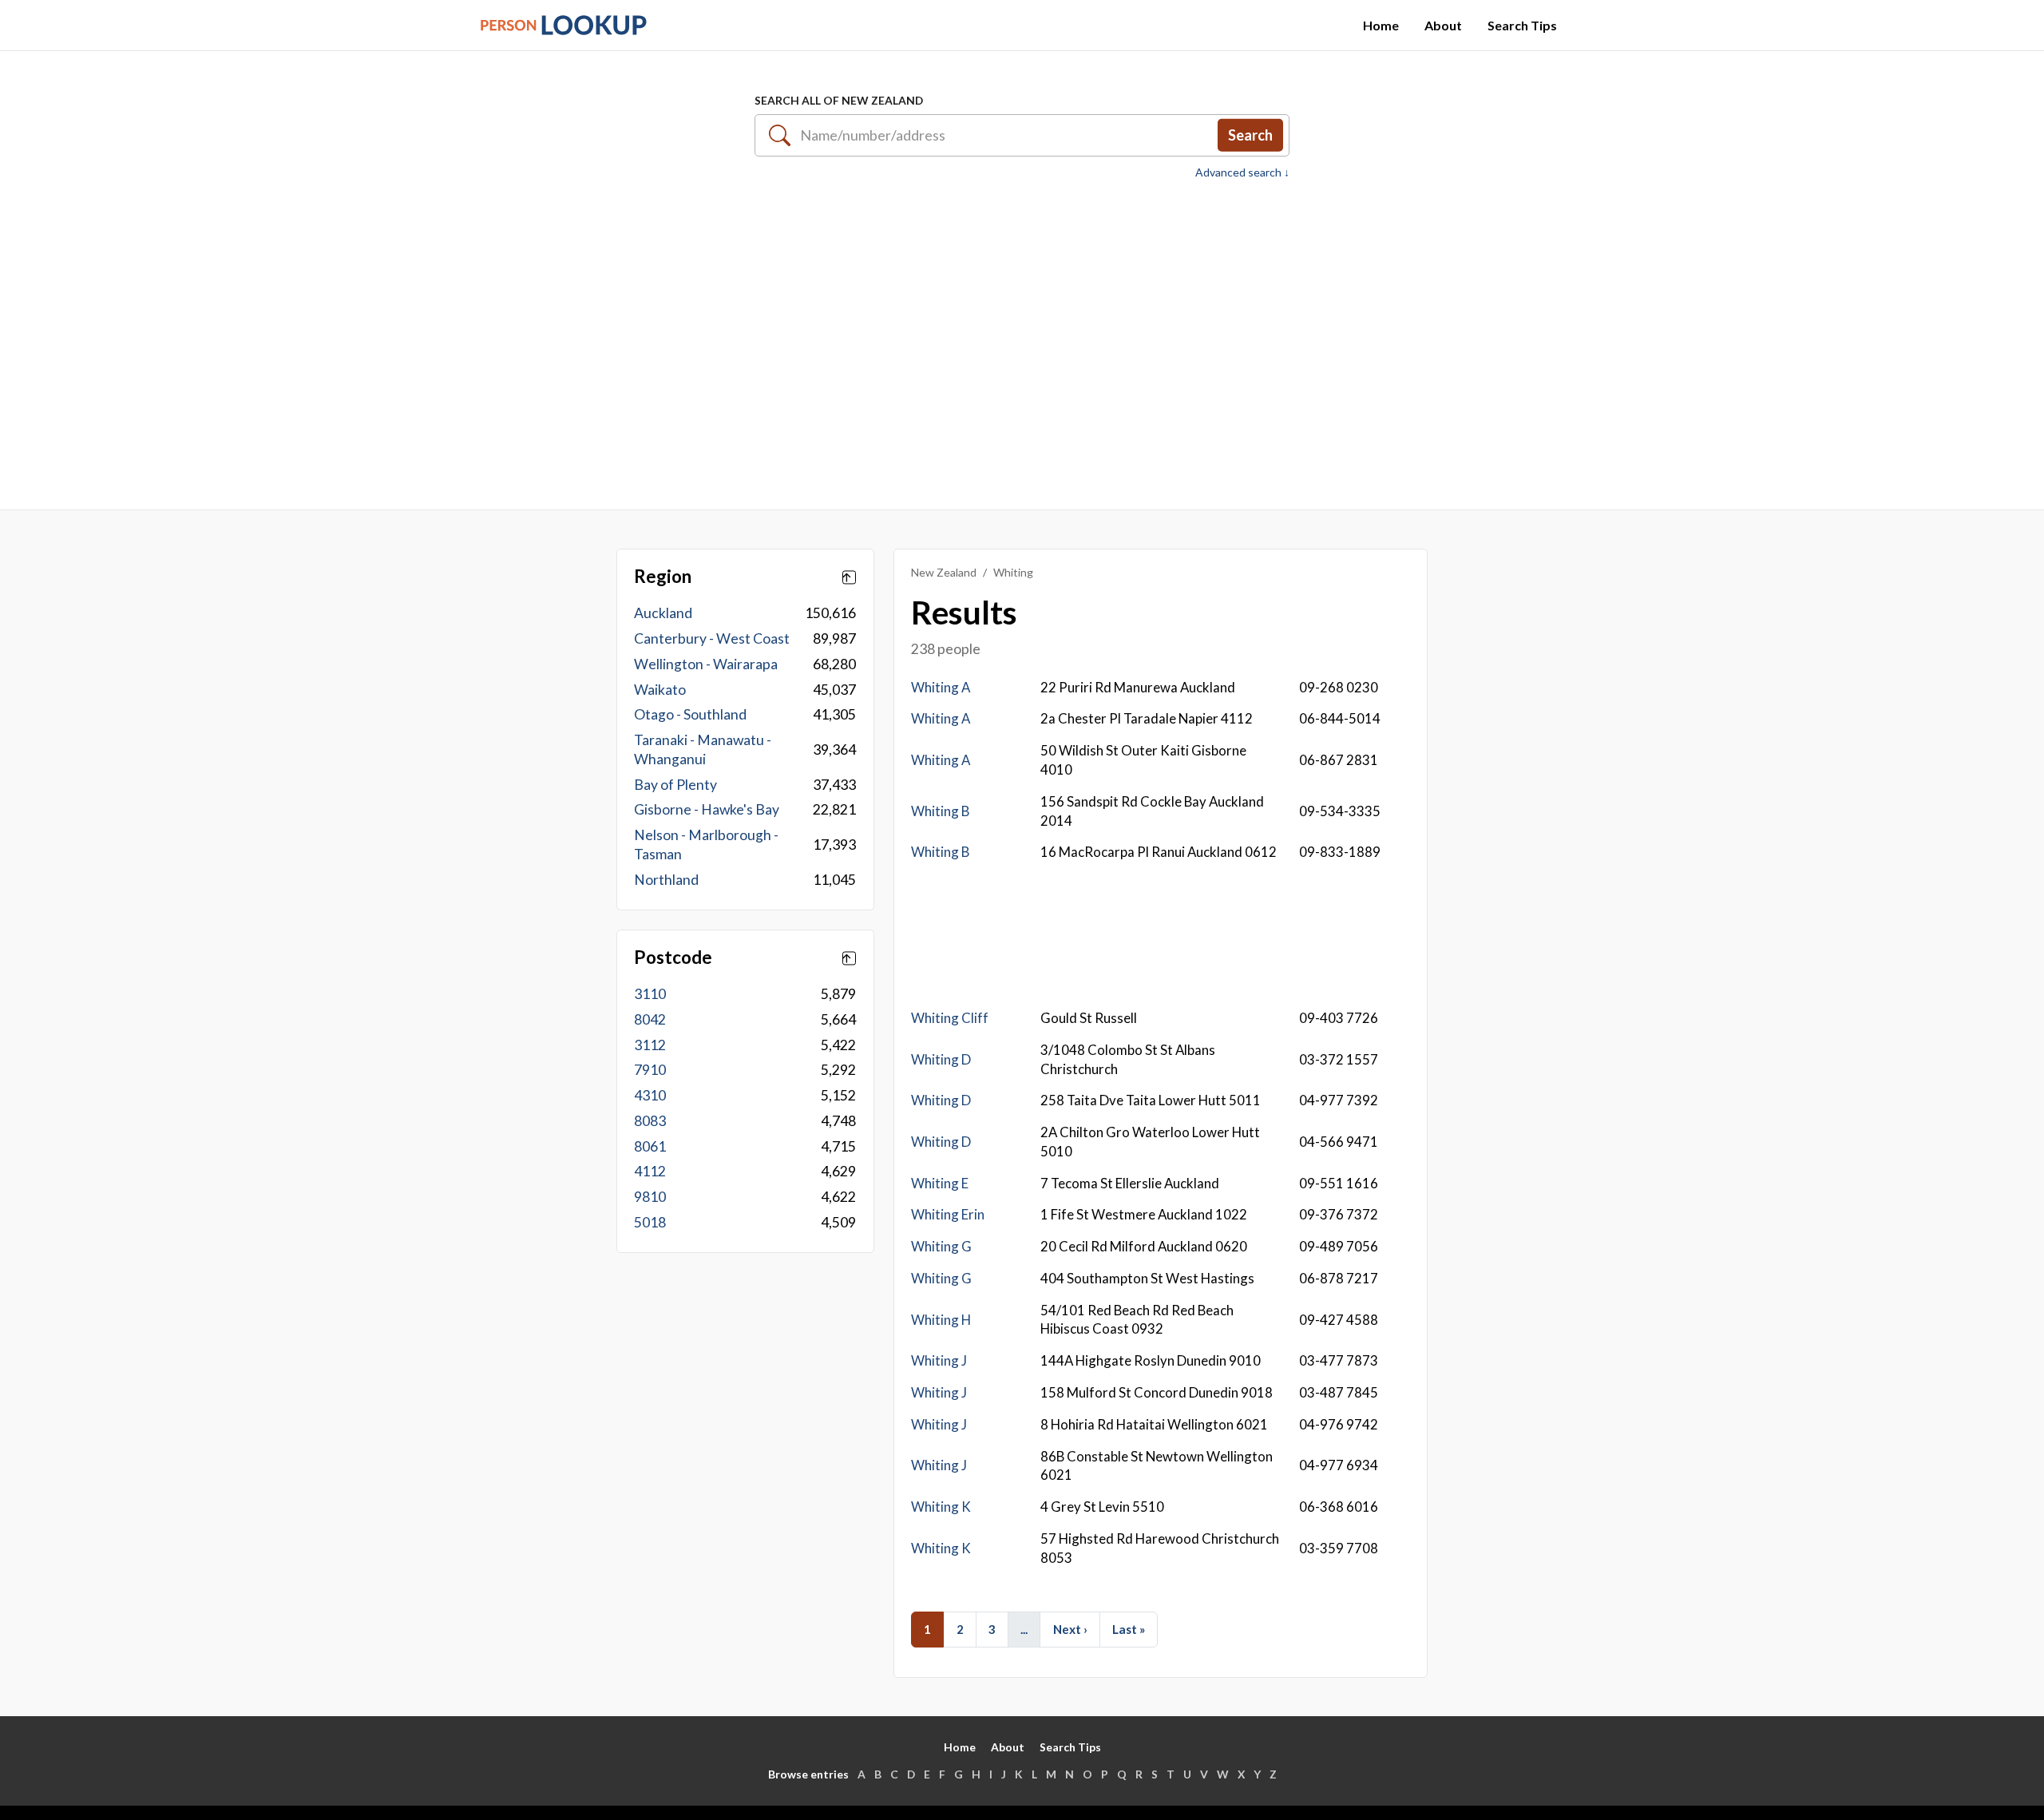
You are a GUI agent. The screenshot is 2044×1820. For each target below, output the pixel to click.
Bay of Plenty (675, 785)
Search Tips (1522, 25)
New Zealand (944, 572)
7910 (650, 1070)
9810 (650, 1197)
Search (1250, 135)
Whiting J (939, 1360)
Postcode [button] (673, 958)
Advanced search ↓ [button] (1242, 172)
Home (1381, 25)
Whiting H (941, 1320)
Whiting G (941, 1246)
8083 (650, 1121)
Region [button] (663, 577)
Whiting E (940, 1183)
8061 (650, 1146)
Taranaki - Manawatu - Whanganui (703, 749)
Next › (1070, 1629)
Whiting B (940, 811)
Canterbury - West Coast (712, 638)
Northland (666, 880)
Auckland (663, 613)
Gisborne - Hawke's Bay (707, 809)
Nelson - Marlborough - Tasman (706, 845)
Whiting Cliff (950, 1018)
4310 (650, 1095)
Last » (1129, 1629)
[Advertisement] (1022, 336)
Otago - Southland (690, 714)
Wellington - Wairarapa (706, 664)
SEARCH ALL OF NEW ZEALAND (839, 100)
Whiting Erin (948, 1214)
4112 (650, 1171)
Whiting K (941, 1507)
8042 (650, 1019)
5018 (650, 1222)
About (1443, 25)
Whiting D (941, 1059)
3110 (650, 994)
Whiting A (941, 687)
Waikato (660, 690)
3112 (650, 1045)
